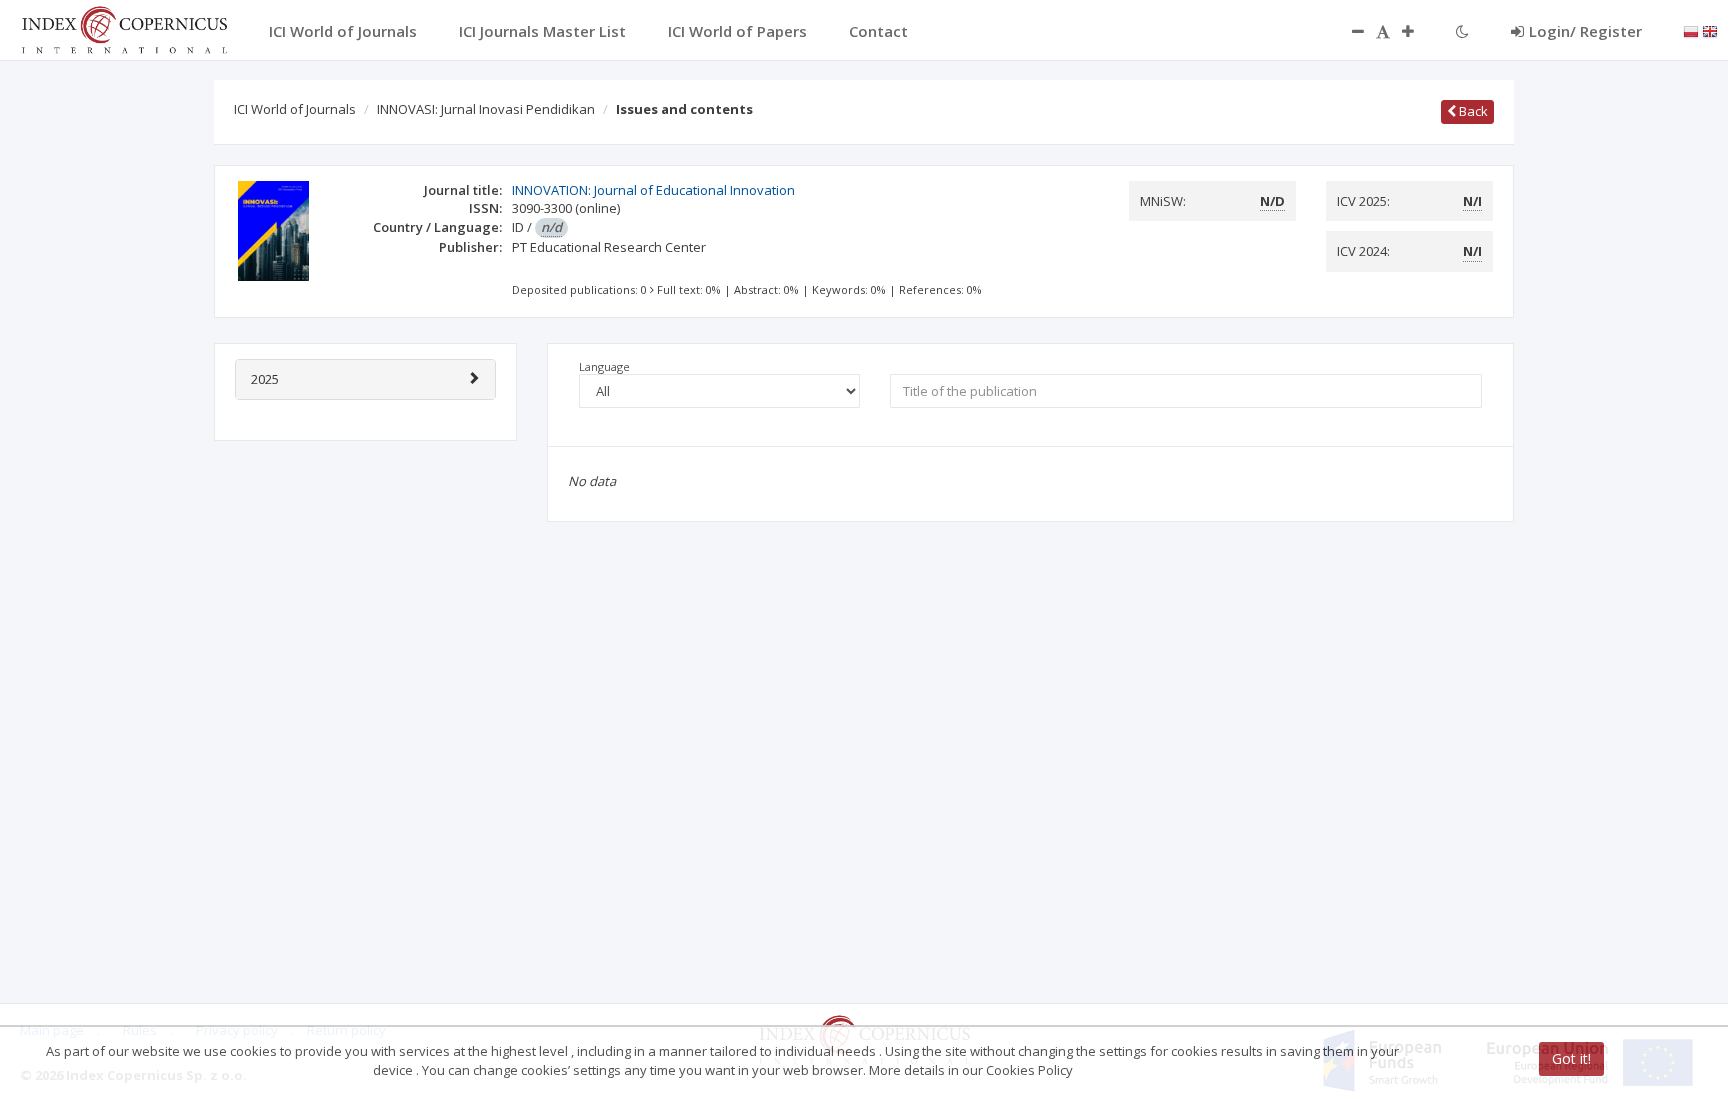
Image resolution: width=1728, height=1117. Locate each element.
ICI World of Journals (295, 109)
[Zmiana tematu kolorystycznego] (1462, 31)
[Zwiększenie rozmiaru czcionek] (1418, 31)
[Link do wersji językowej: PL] (1691, 30)
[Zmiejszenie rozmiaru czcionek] (1348, 31)
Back (1472, 111)
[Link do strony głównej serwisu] (124, 28)
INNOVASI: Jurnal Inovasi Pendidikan (486, 109)
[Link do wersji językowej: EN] (1710, 30)
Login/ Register (1585, 31)
